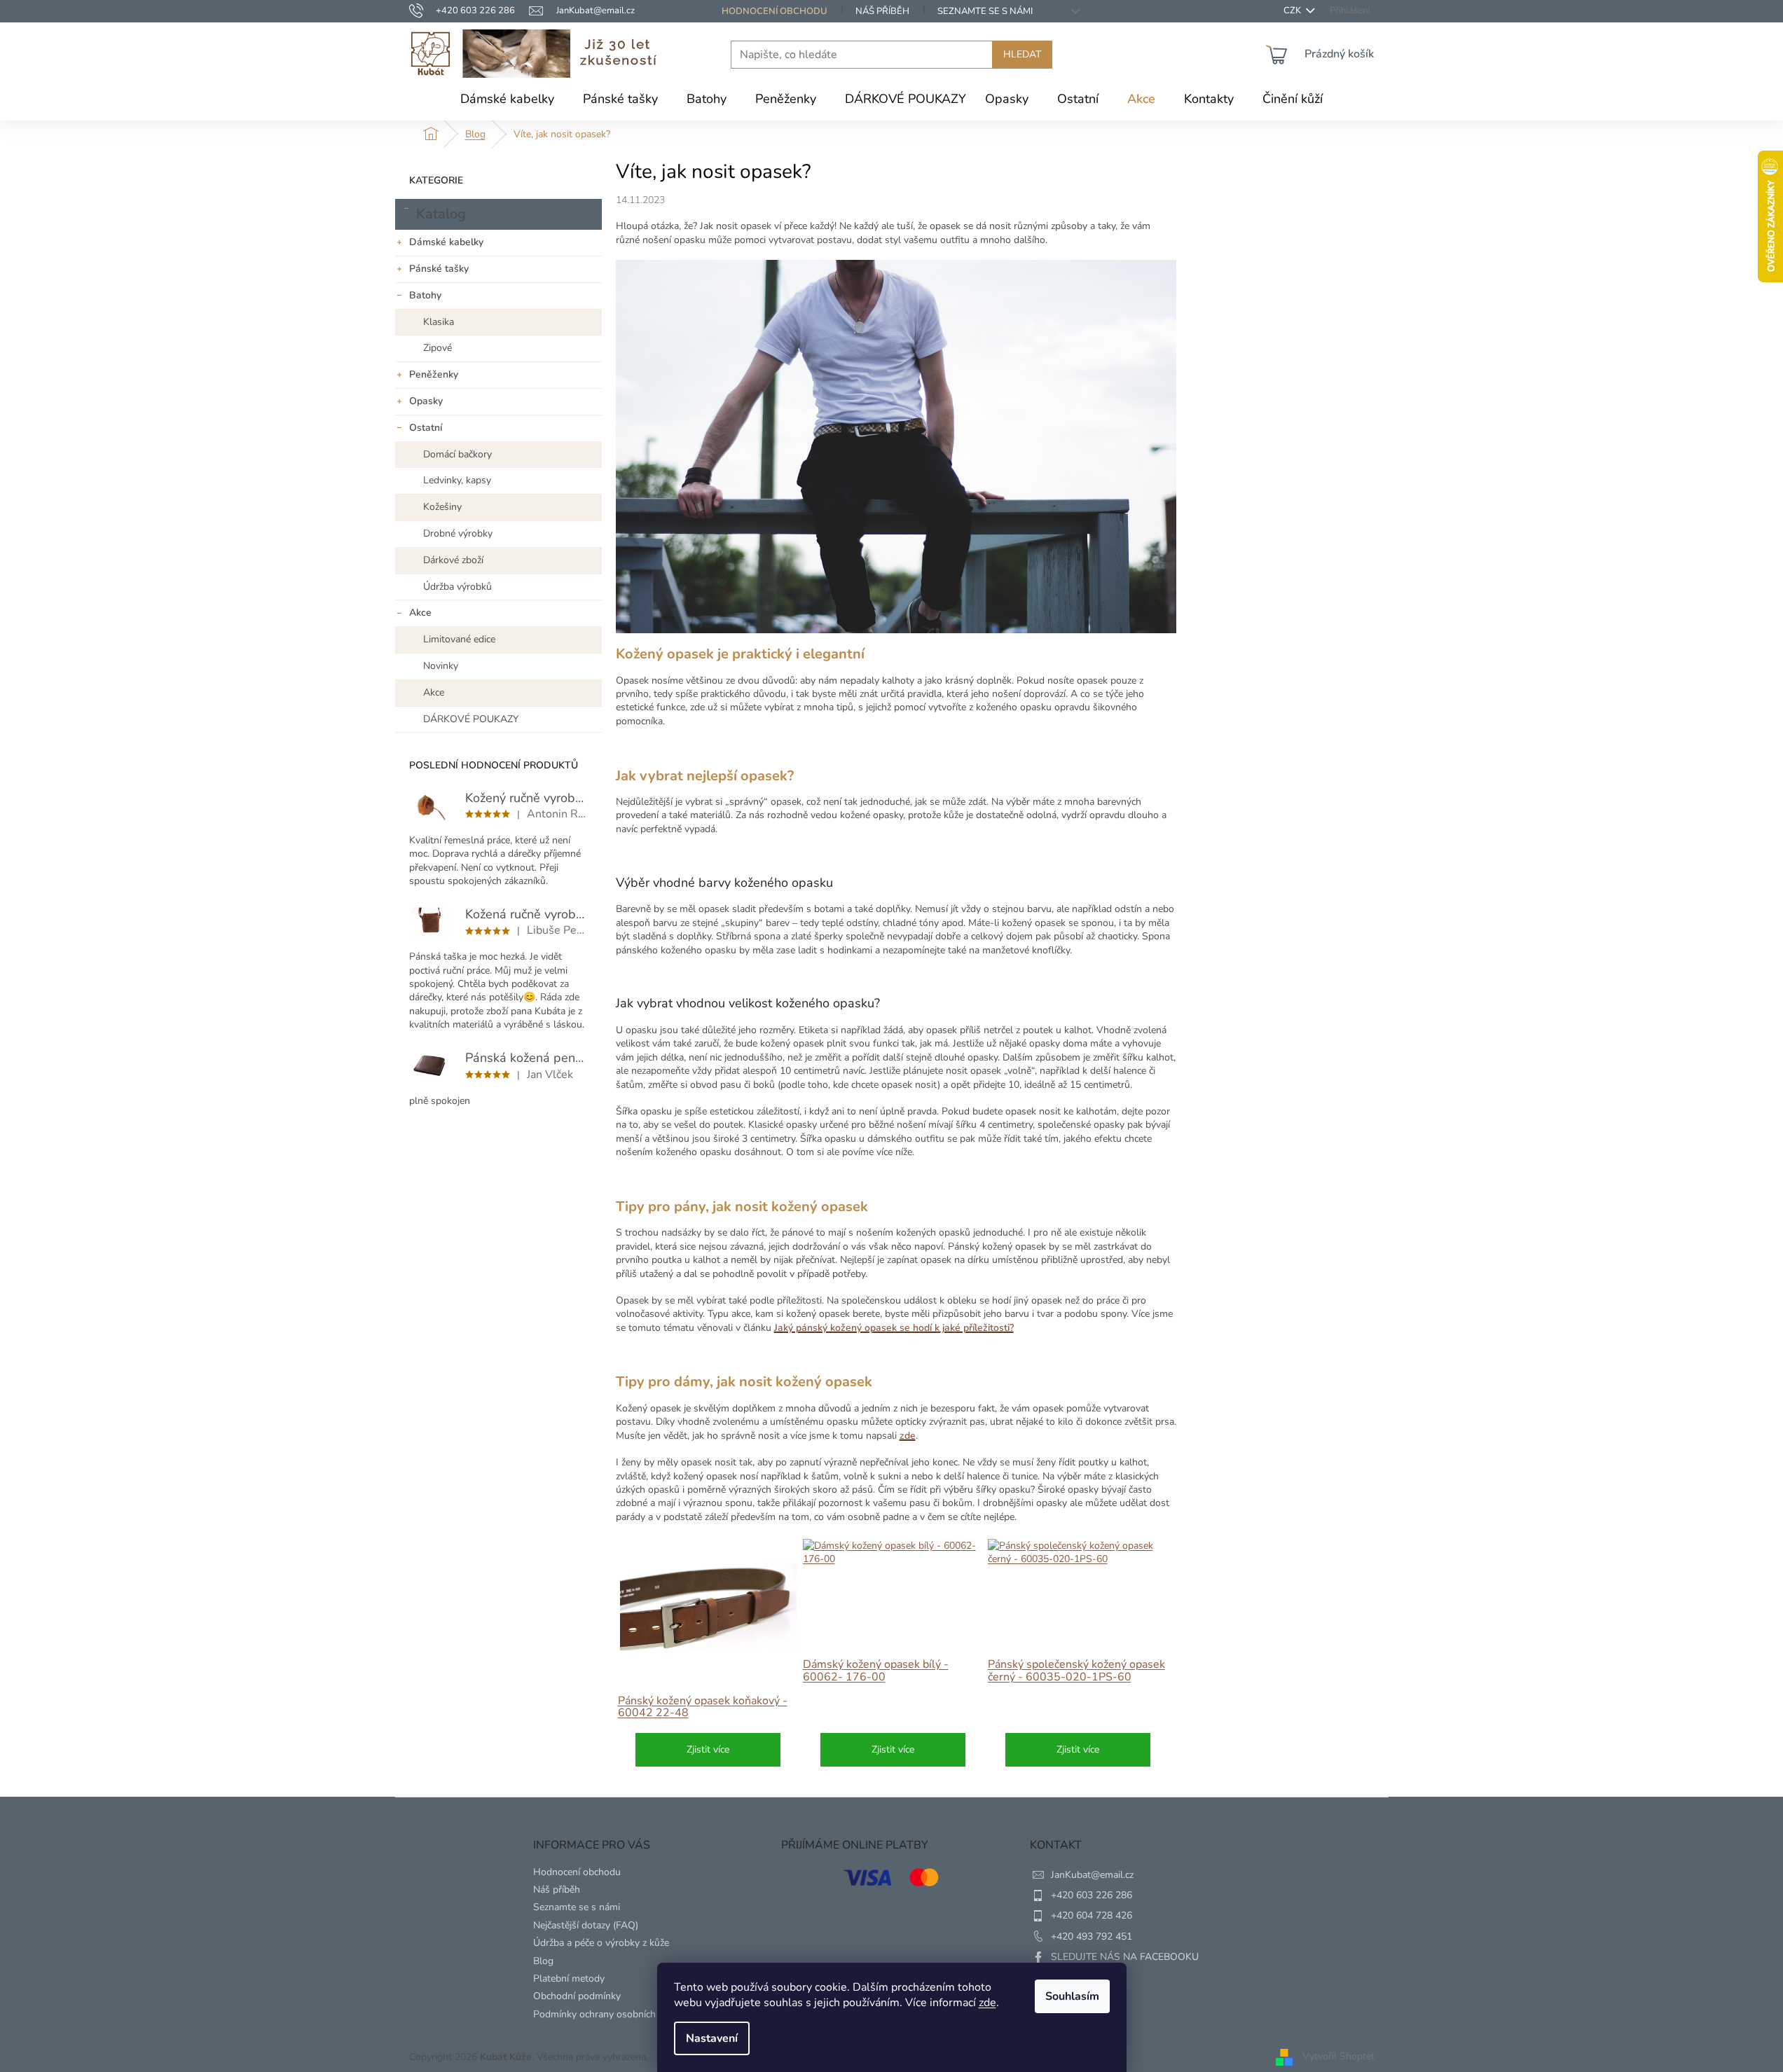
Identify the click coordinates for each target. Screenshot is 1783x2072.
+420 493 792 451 (1092, 1936)
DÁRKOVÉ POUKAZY (471, 719)
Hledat (1022, 54)
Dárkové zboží (453, 560)
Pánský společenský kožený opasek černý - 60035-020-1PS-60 (1076, 1671)
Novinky (441, 666)
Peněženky (434, 374)
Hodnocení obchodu (775, 11)
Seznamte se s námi (985, 11)
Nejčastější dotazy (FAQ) (586, 1925)
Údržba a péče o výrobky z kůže (601, 1943)
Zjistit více (708, 1749)
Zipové (438, 348)
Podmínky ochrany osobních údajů (608, 2014)
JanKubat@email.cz (1092, 1875)
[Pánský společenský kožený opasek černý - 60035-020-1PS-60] (1078, 1553)
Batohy (425, 295)
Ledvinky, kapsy (457, 480)
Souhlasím (1072, 1996)
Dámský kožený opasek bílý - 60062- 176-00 (876, 1671)
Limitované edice (459, 639)
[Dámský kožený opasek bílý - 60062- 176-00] (893, 1553)
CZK (1293, 11)
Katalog (441, 214)
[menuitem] (507, 99)
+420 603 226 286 (1092, 1895)
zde (987, 2003)
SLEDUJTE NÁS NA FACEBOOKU (1125, 1957)
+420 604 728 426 (1092, 1915)
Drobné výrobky (458, 533)
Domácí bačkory (457, 454)
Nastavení (712, 2038)
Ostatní (426, 428)
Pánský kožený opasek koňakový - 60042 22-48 (703, 1707)
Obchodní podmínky (577, 1996)
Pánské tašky (439, 269)
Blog (543, 1961)
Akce (420, 613)
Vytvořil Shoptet (1338, 2056)
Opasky (426, 401)
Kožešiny (442, 507)
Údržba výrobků (457, 587)
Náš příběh (882, 11)
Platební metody (569, 1978)
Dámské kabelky (446, 242)
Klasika (439, 322)
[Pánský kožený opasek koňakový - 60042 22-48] (708, 1607)
